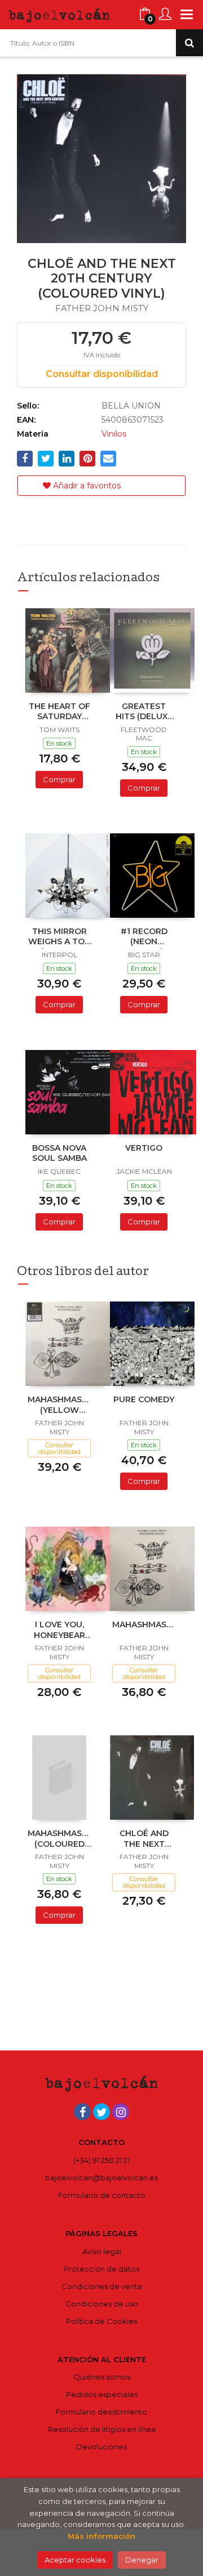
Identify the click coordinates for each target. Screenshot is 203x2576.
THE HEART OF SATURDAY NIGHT (59, 712)
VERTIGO (144, 1148)
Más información (101, 2536)
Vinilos (114, 434)
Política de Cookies (101, 2321)
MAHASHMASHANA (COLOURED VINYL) (59, 1839)
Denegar (142, 2560)
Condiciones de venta (102, 2286)
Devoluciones (101, 2447)
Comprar (59, 779)
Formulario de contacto (102, 2195)
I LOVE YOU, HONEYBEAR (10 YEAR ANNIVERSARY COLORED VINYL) (59, 1631)
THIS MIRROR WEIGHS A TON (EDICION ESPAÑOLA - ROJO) (59, 937)
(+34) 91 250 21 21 (101, 2160)
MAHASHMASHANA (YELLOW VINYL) (59, 1406)
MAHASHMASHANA (144, 1624)
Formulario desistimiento (101, 2412)
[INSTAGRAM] (121, 2112)
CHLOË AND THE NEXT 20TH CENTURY (144, 1839)
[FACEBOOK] (82, 2112)
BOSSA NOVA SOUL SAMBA (59, 1153)
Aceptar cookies (75, 2560)
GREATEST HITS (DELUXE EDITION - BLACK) (144, 712)
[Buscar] (189, 43)
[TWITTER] (101, 2112)
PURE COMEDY (144, 1399)
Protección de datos (101, 2269)
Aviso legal (102, 2251)
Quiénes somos (102, 2377)
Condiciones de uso (102, 2304)
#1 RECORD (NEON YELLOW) (144, 937)
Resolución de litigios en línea (102, 2429)
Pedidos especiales (102, 2394)
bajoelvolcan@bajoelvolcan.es (101, 2178)
